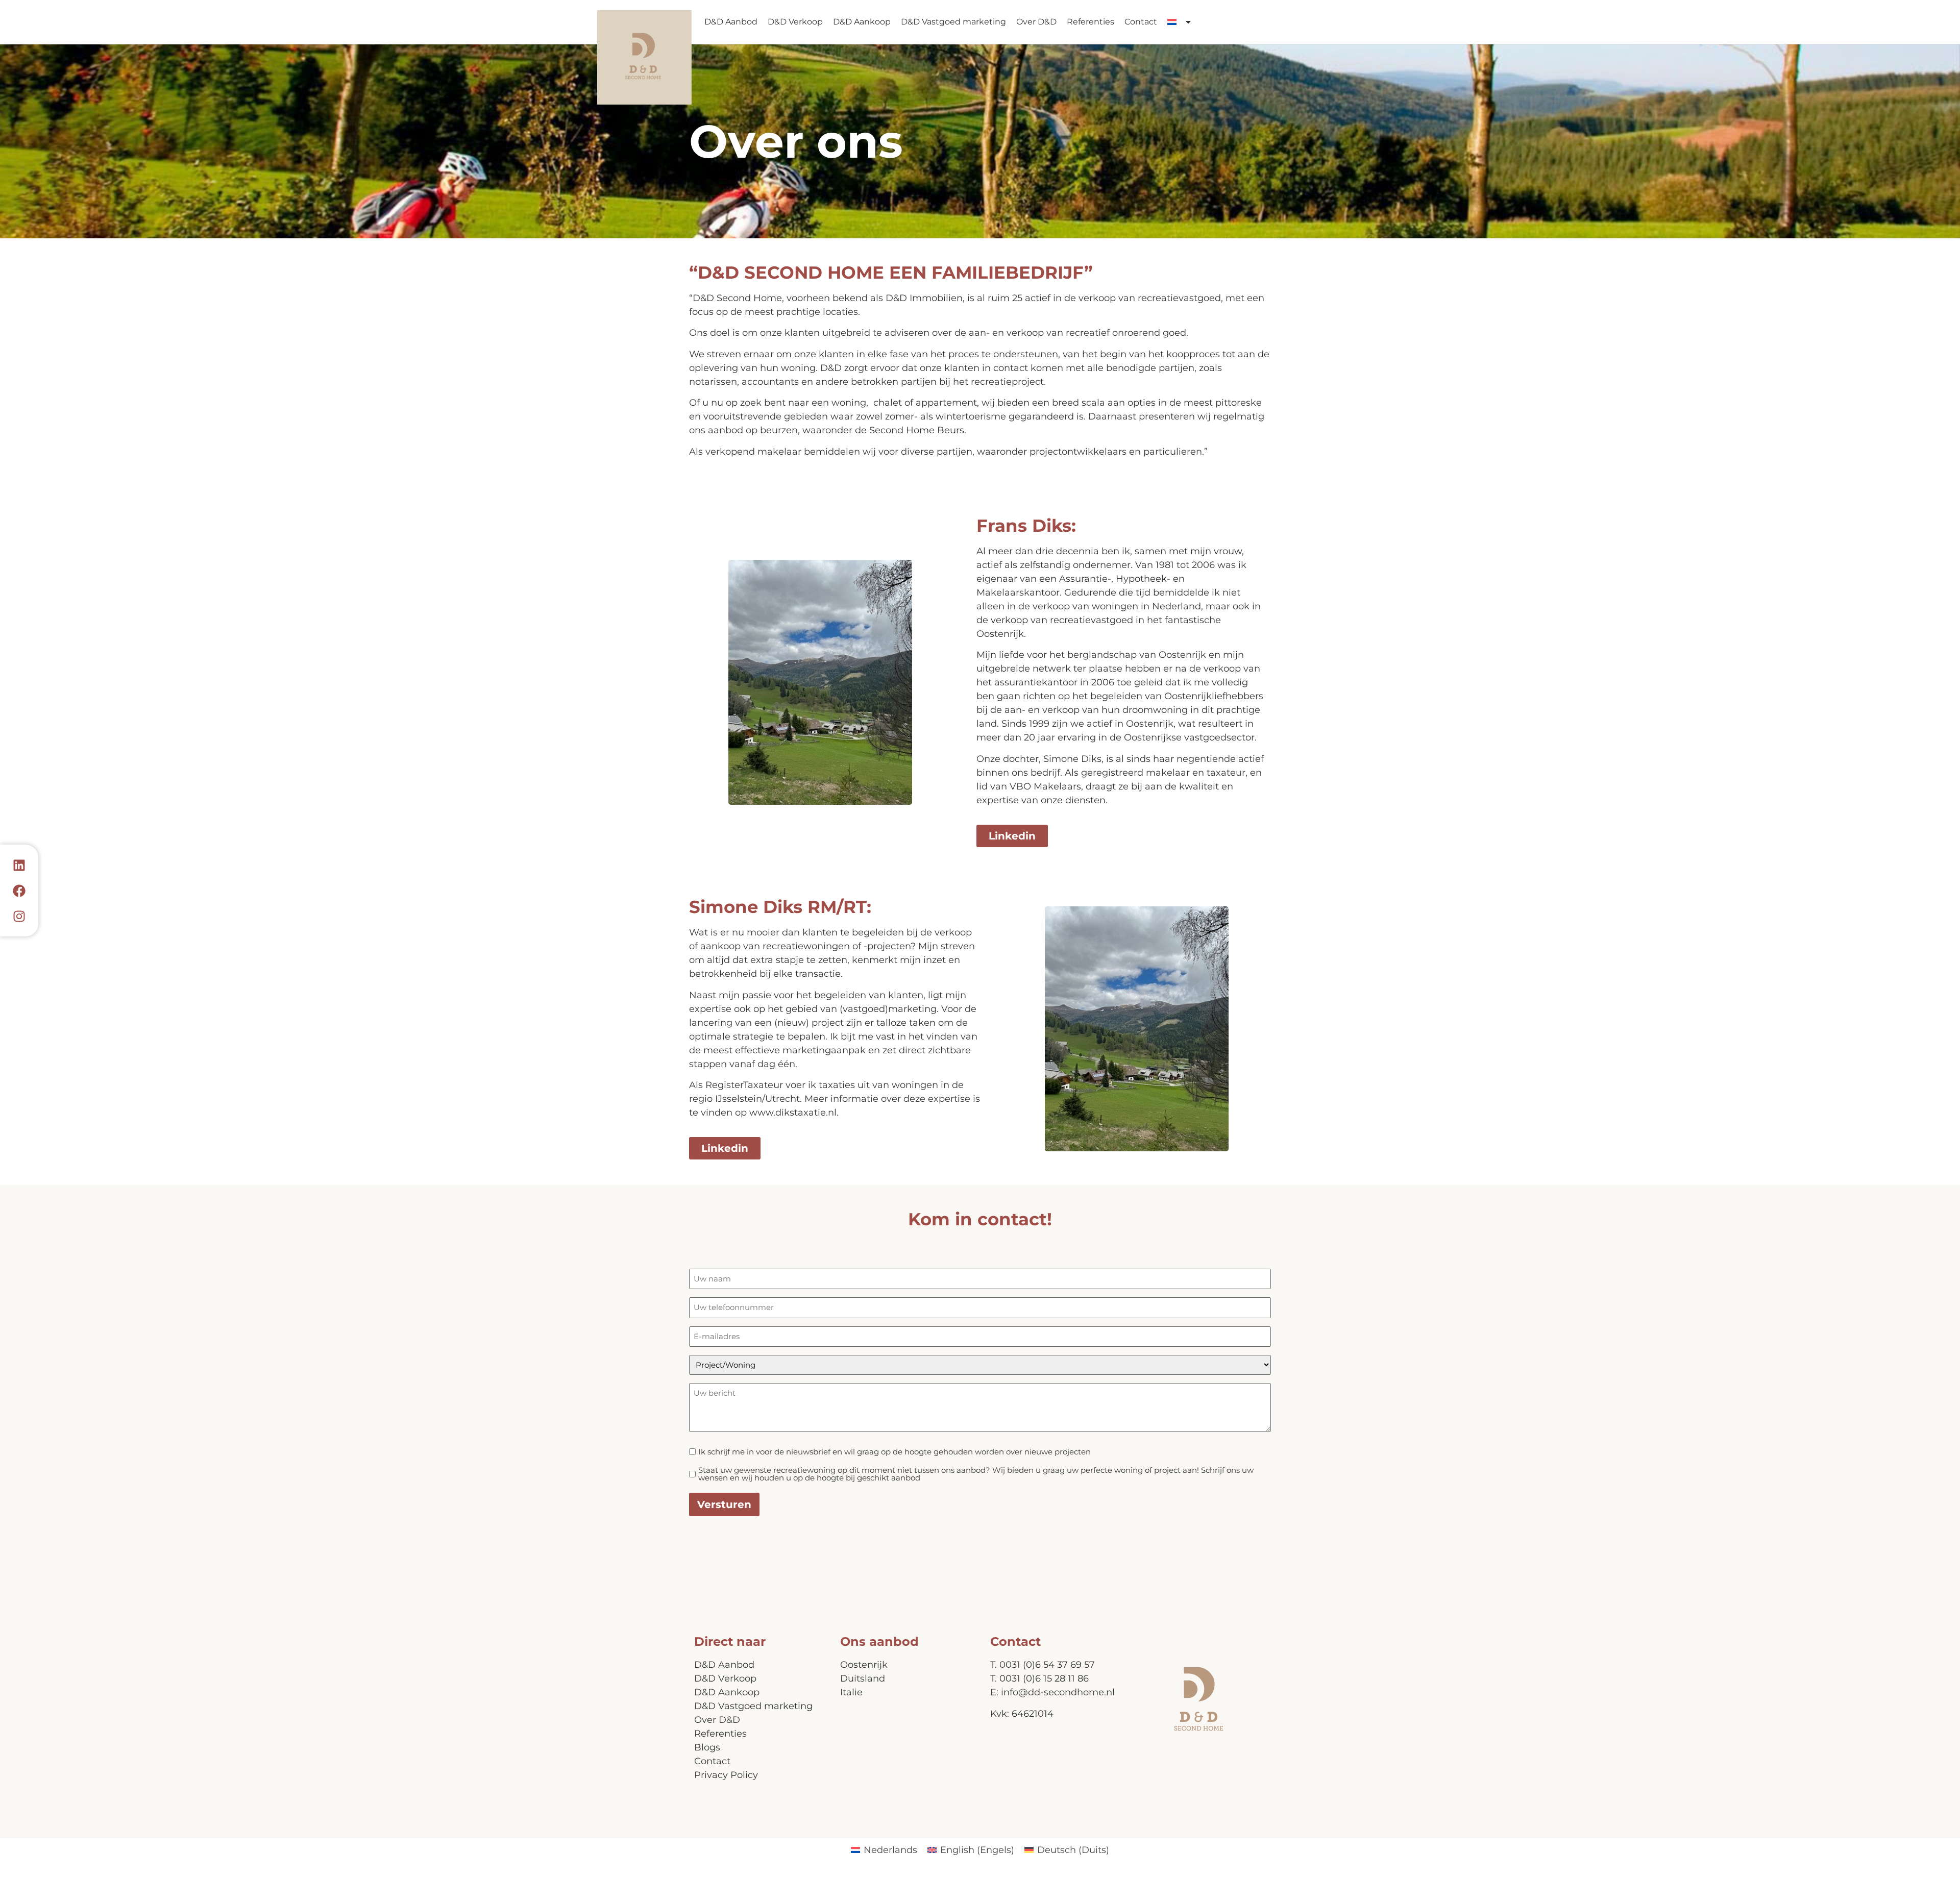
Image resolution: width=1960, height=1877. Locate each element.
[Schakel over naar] (1180, 22)
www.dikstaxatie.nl (793, 1113)
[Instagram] (19, 916)
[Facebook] (19, 891)
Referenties (1091, 22)
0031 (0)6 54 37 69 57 (1047, 1665)
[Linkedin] (19, 865)
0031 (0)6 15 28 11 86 (1044, 1678)
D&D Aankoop (862, 22)
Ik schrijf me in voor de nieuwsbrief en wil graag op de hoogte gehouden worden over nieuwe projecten (895, 1452)
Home (644, 57)
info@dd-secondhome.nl (1058, 1692)
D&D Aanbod (731, 22)
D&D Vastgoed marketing (953, 22)
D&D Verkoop (795, 22)
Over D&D (1036, 22)
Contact (1141, 22)
